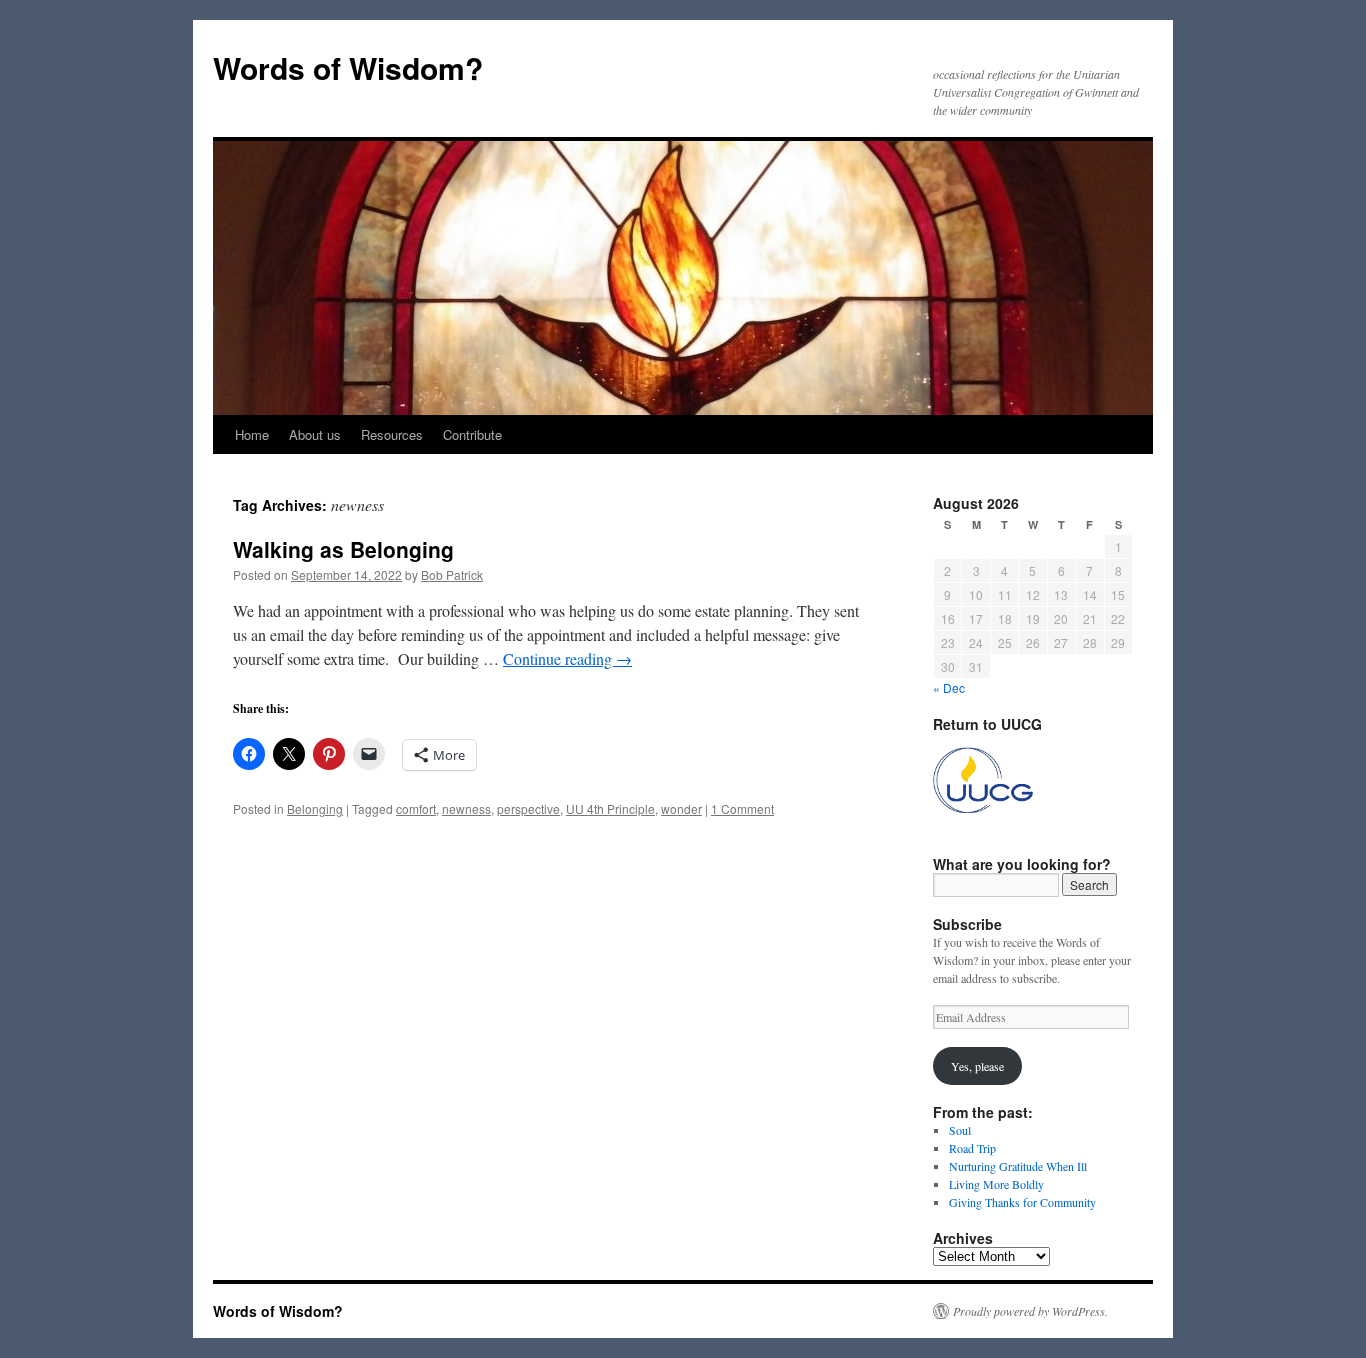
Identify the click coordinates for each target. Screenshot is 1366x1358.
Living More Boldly (996, 1184)
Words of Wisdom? (348, 67)
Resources (392, 434)
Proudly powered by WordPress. (1030, 1311)
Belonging (315, 808)
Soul (960, 1130)
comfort (416, 808)
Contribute (472, 434)
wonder (681, 808)
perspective (528, 808)
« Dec (949, 687)
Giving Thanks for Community (1022, 1202)
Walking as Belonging (343, 549)
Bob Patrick (452, 574)
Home (252, 434)
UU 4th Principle (610, 808)
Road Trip (972, 1148)
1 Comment (742, 808)
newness (466, 808)
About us (315, 434)
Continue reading (567, 658)
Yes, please (977, 1066)
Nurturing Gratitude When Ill (1018, 1166)
